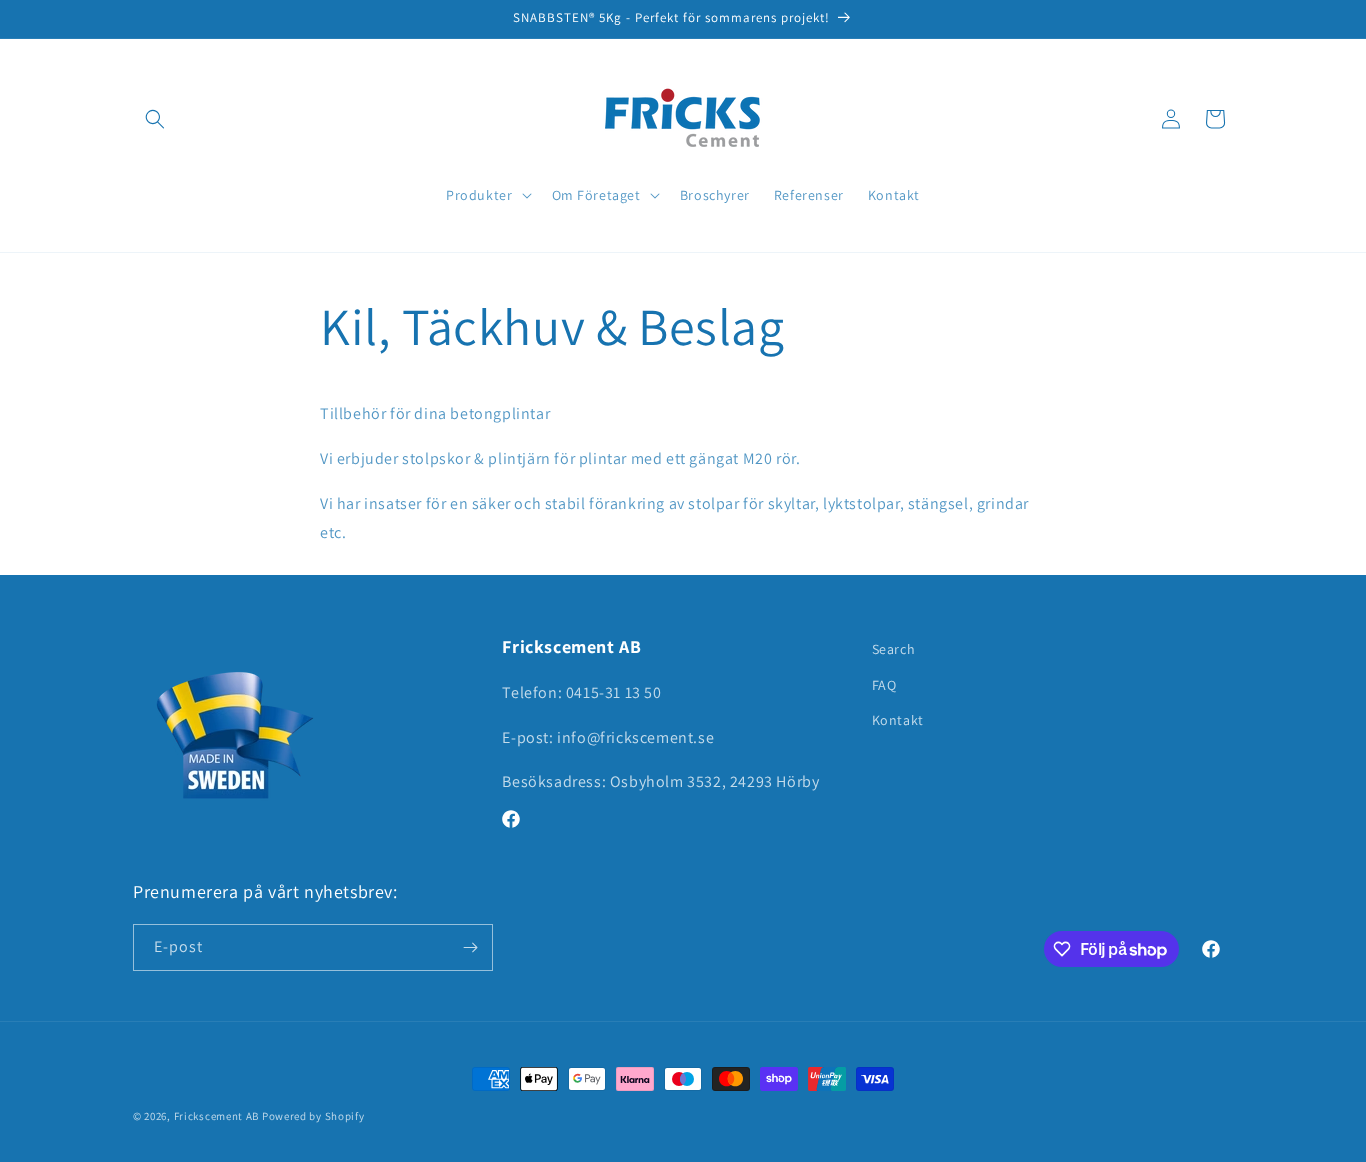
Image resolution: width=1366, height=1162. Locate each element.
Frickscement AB (217, 1116)
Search (894, 649)
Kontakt (898, 720)
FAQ (884, 685)
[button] (155, 119)
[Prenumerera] (470, 947)
